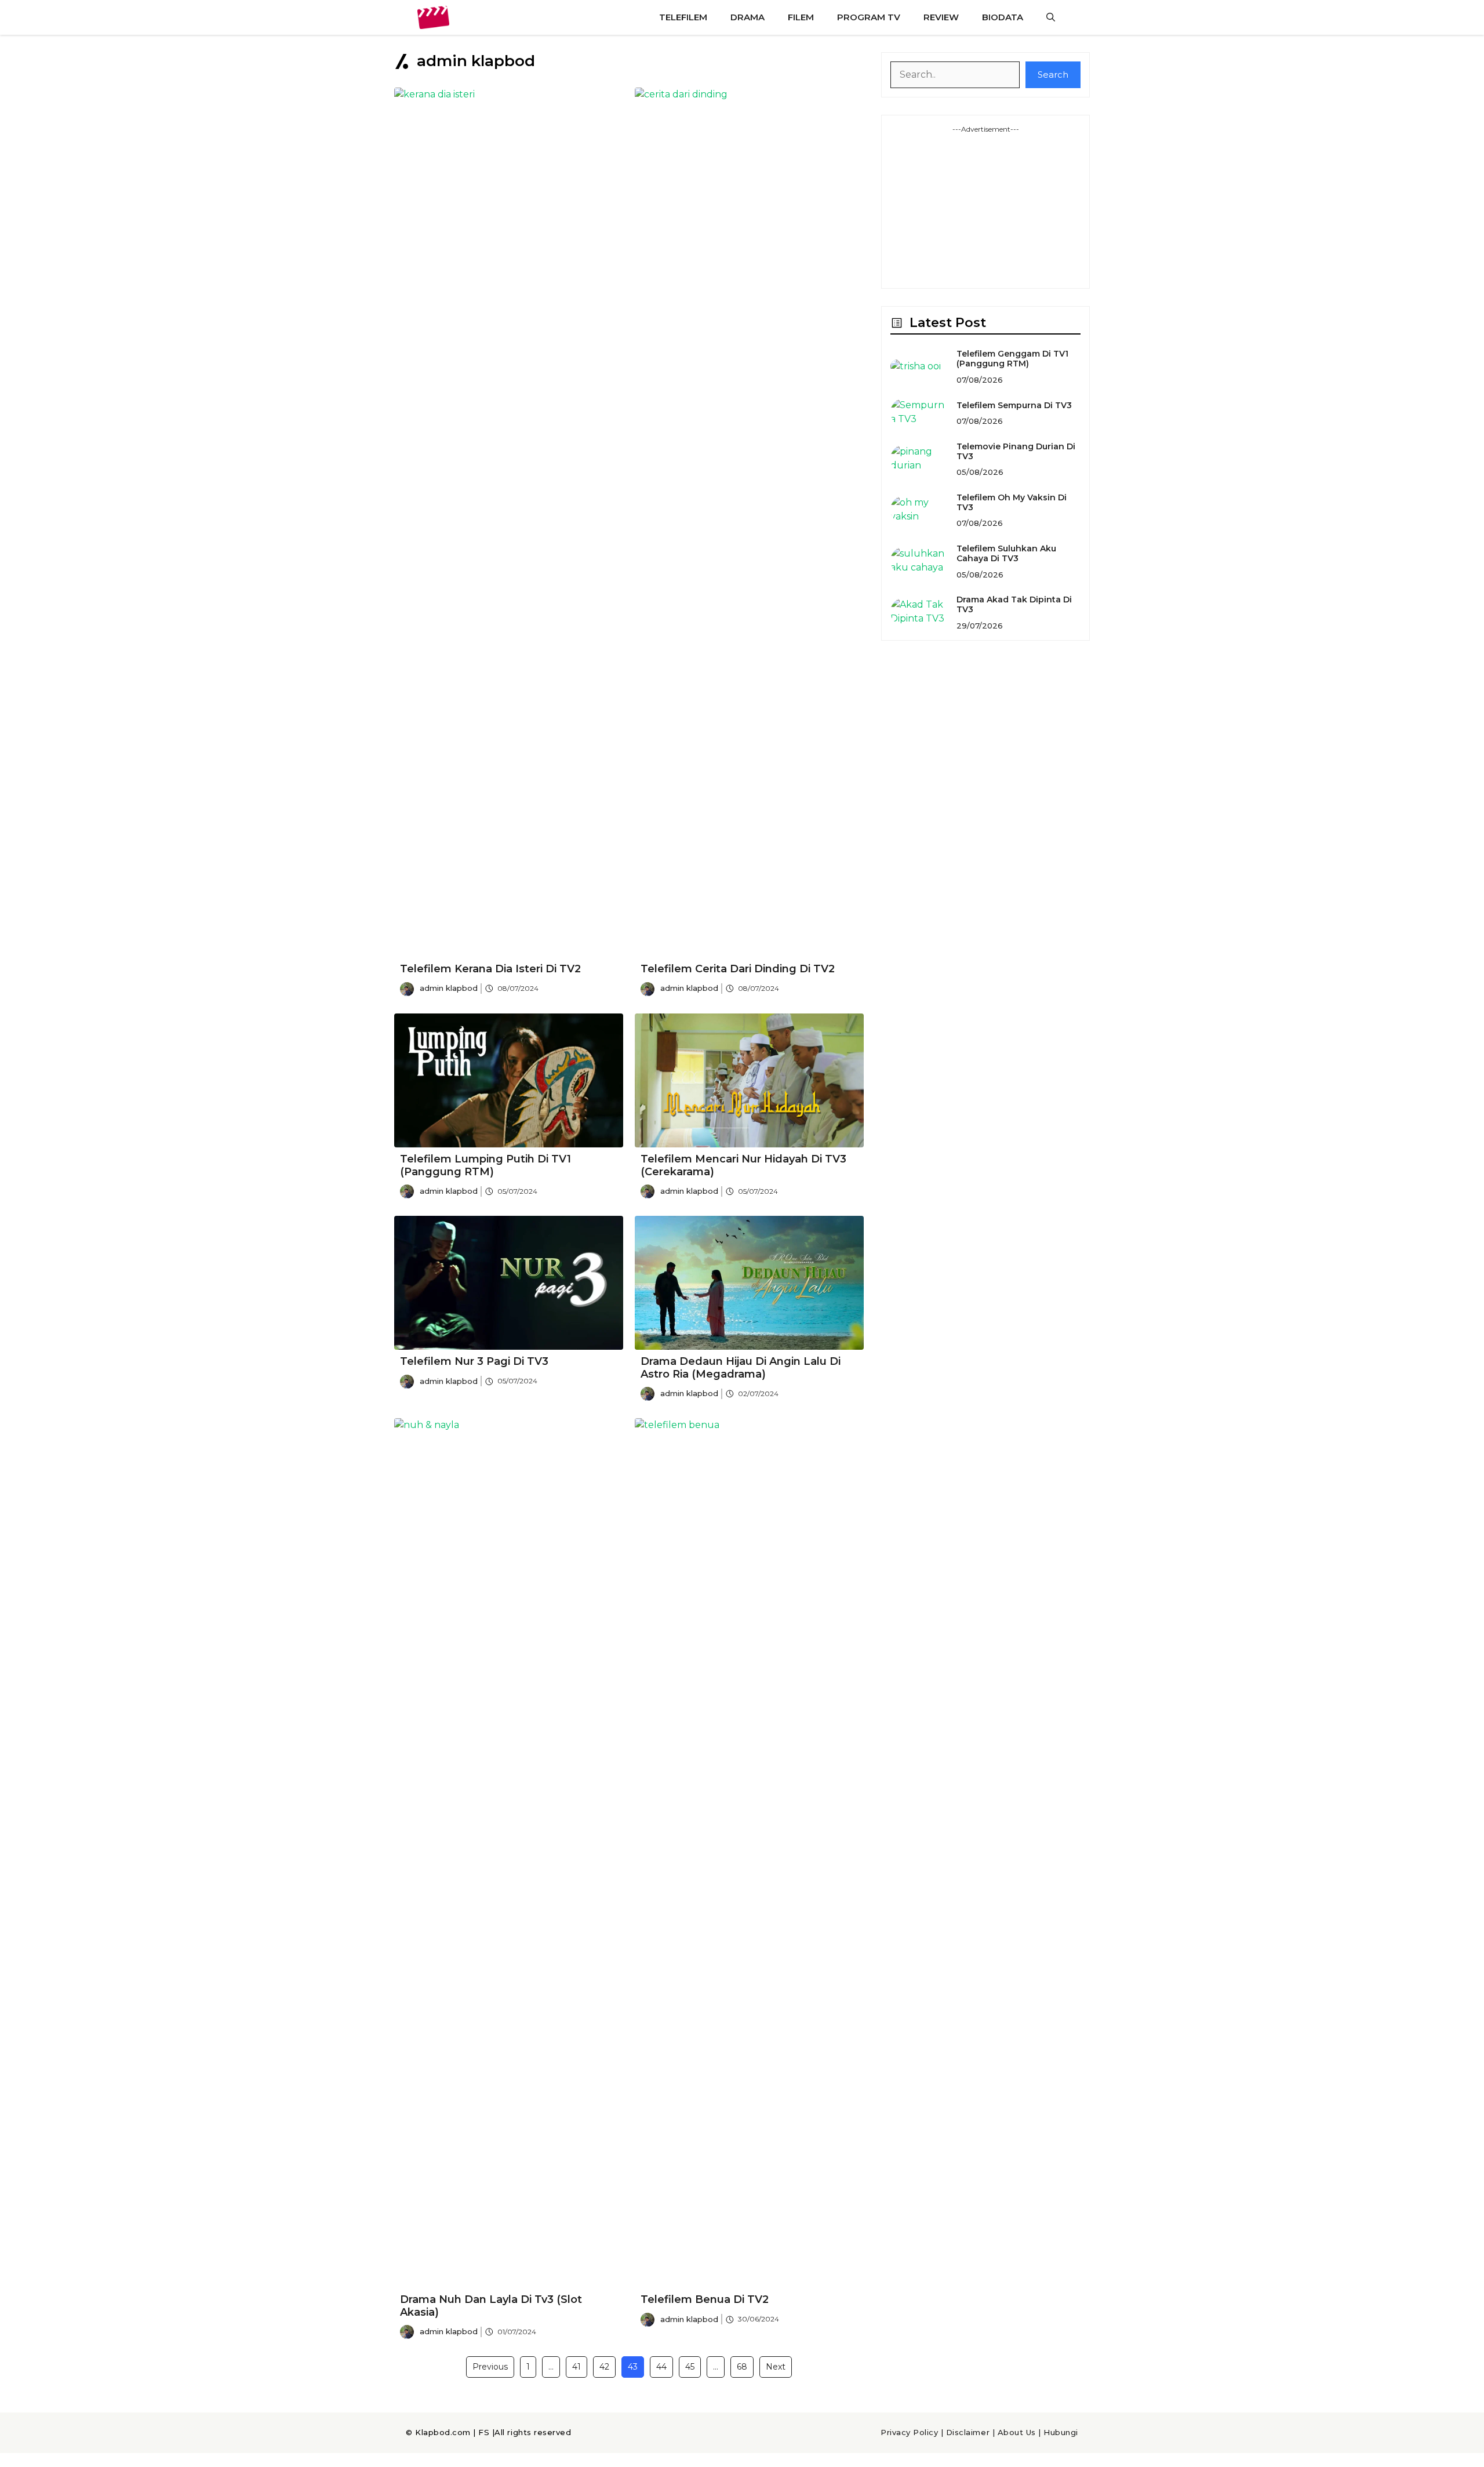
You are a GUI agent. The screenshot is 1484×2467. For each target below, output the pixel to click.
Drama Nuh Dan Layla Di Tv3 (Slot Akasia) (491, 2306)
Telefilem (683, 17)
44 (661, 2367)
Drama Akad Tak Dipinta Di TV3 (1014, 604)
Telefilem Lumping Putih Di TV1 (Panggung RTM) (485, 1165)
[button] (1051, 17)
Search (1053, 75)
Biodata (1003, 17)
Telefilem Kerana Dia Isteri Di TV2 (490, 969)
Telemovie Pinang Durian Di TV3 (1016, 451)
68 (742, 2367)
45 (690, 2367)
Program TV (869, 17)
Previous (490, 2367)
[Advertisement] (985, 207)
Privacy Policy (909, 2432)
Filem (801, 17)
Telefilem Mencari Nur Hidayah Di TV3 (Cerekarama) (743, 1165)
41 (576, 2367)
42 (604, 2367)
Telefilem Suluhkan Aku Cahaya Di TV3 (1006, 553)
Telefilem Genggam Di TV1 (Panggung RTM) (1012, 359)
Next (776, 2367)
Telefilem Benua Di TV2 (705, 2299)
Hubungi (1061, 2432)
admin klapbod (449, 988)
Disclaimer (968, 2432)
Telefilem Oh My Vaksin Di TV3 (1012, 502)
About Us (1017, 2432)
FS (484, 2432)
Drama (748, 17)
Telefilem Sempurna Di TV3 (1014, 405)
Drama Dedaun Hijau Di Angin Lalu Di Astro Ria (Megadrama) (741, 1368)
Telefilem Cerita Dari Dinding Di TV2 (738, 969)
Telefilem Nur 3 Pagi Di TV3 (474, 1361)
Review (941, 17)
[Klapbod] (433, 17)
